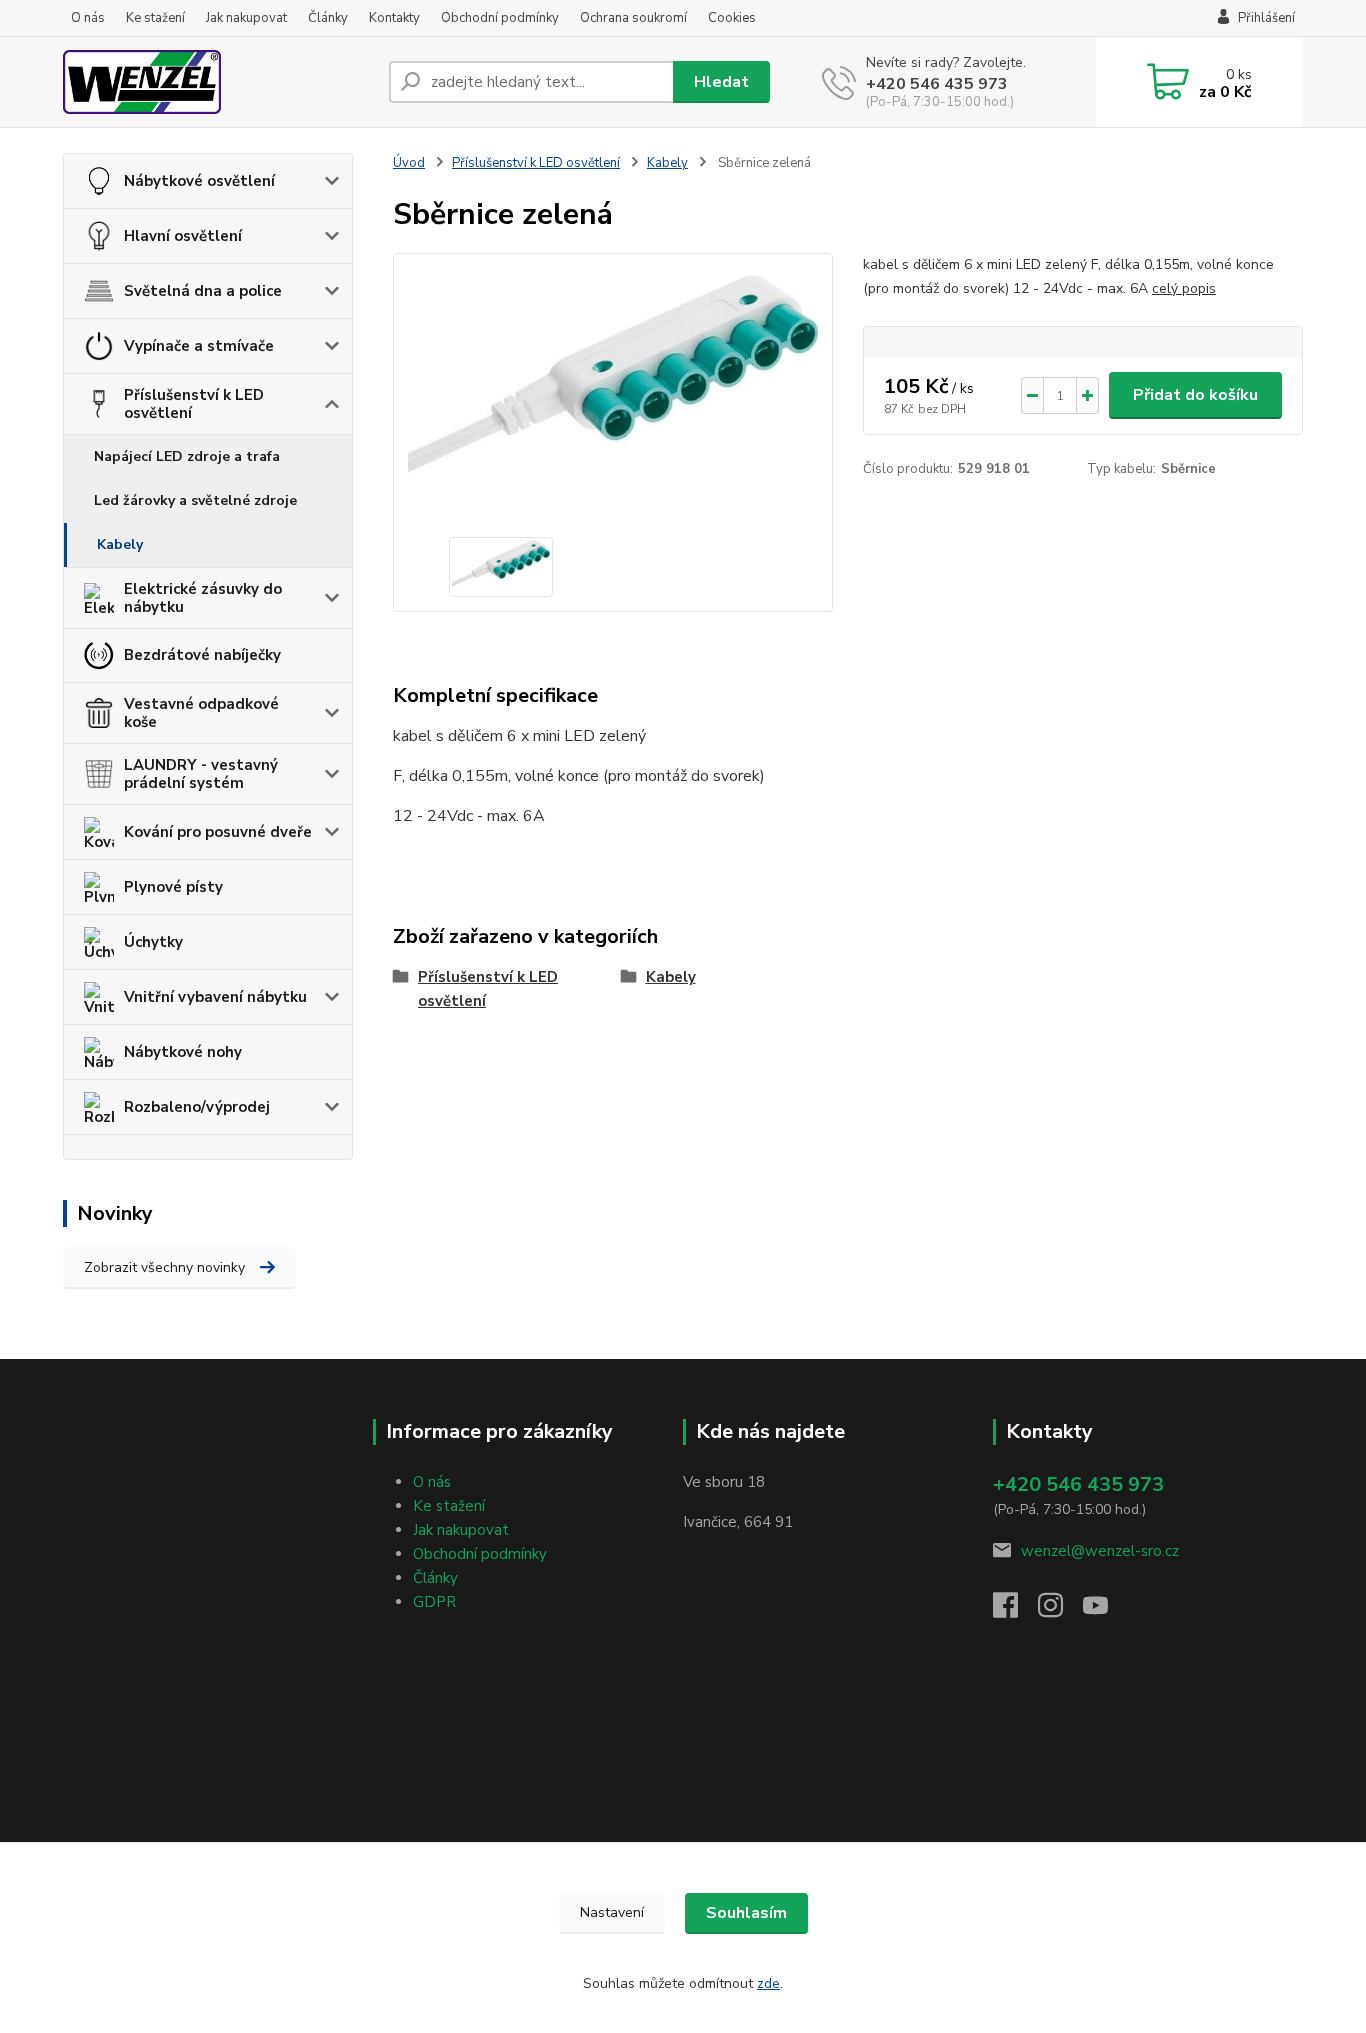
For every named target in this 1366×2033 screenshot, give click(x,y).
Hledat (721, 82)
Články (328, 18)
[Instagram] (1060, 1611)
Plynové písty (173, 887)
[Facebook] (1015, 1611)
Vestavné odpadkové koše (201, 713)
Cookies (732, 18)
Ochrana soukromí (633, 18)
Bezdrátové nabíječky (202, 655)
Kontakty (394, 18)
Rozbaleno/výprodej (197, 1107)
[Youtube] (1105, 1611)
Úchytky (153, 942)
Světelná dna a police (203, 291)
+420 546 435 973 (937, 84)
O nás (88, 18)
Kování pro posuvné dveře (218, 832)
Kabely (120, 544)
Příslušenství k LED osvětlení (194, 404)
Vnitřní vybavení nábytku (215, 997)
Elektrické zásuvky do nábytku (203, 598)
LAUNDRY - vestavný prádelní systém (201, 774)
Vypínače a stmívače (199, 346)
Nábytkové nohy (183, 1052)
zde (768, 1983)
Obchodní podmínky (500, 18)
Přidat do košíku (1195, 395)
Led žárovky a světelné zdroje (195, 500)
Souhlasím (746, 1913)
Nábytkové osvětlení (199, 181)
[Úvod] (218, 82)
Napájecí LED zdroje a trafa (187, 456)
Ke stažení (155, 18)
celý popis (1184, 288)
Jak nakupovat (246, 18)
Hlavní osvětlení (183, 236)
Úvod (409, 163)
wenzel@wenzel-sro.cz (1100, 1551)
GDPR (434, 1602)
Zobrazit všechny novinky (164, 1267)
